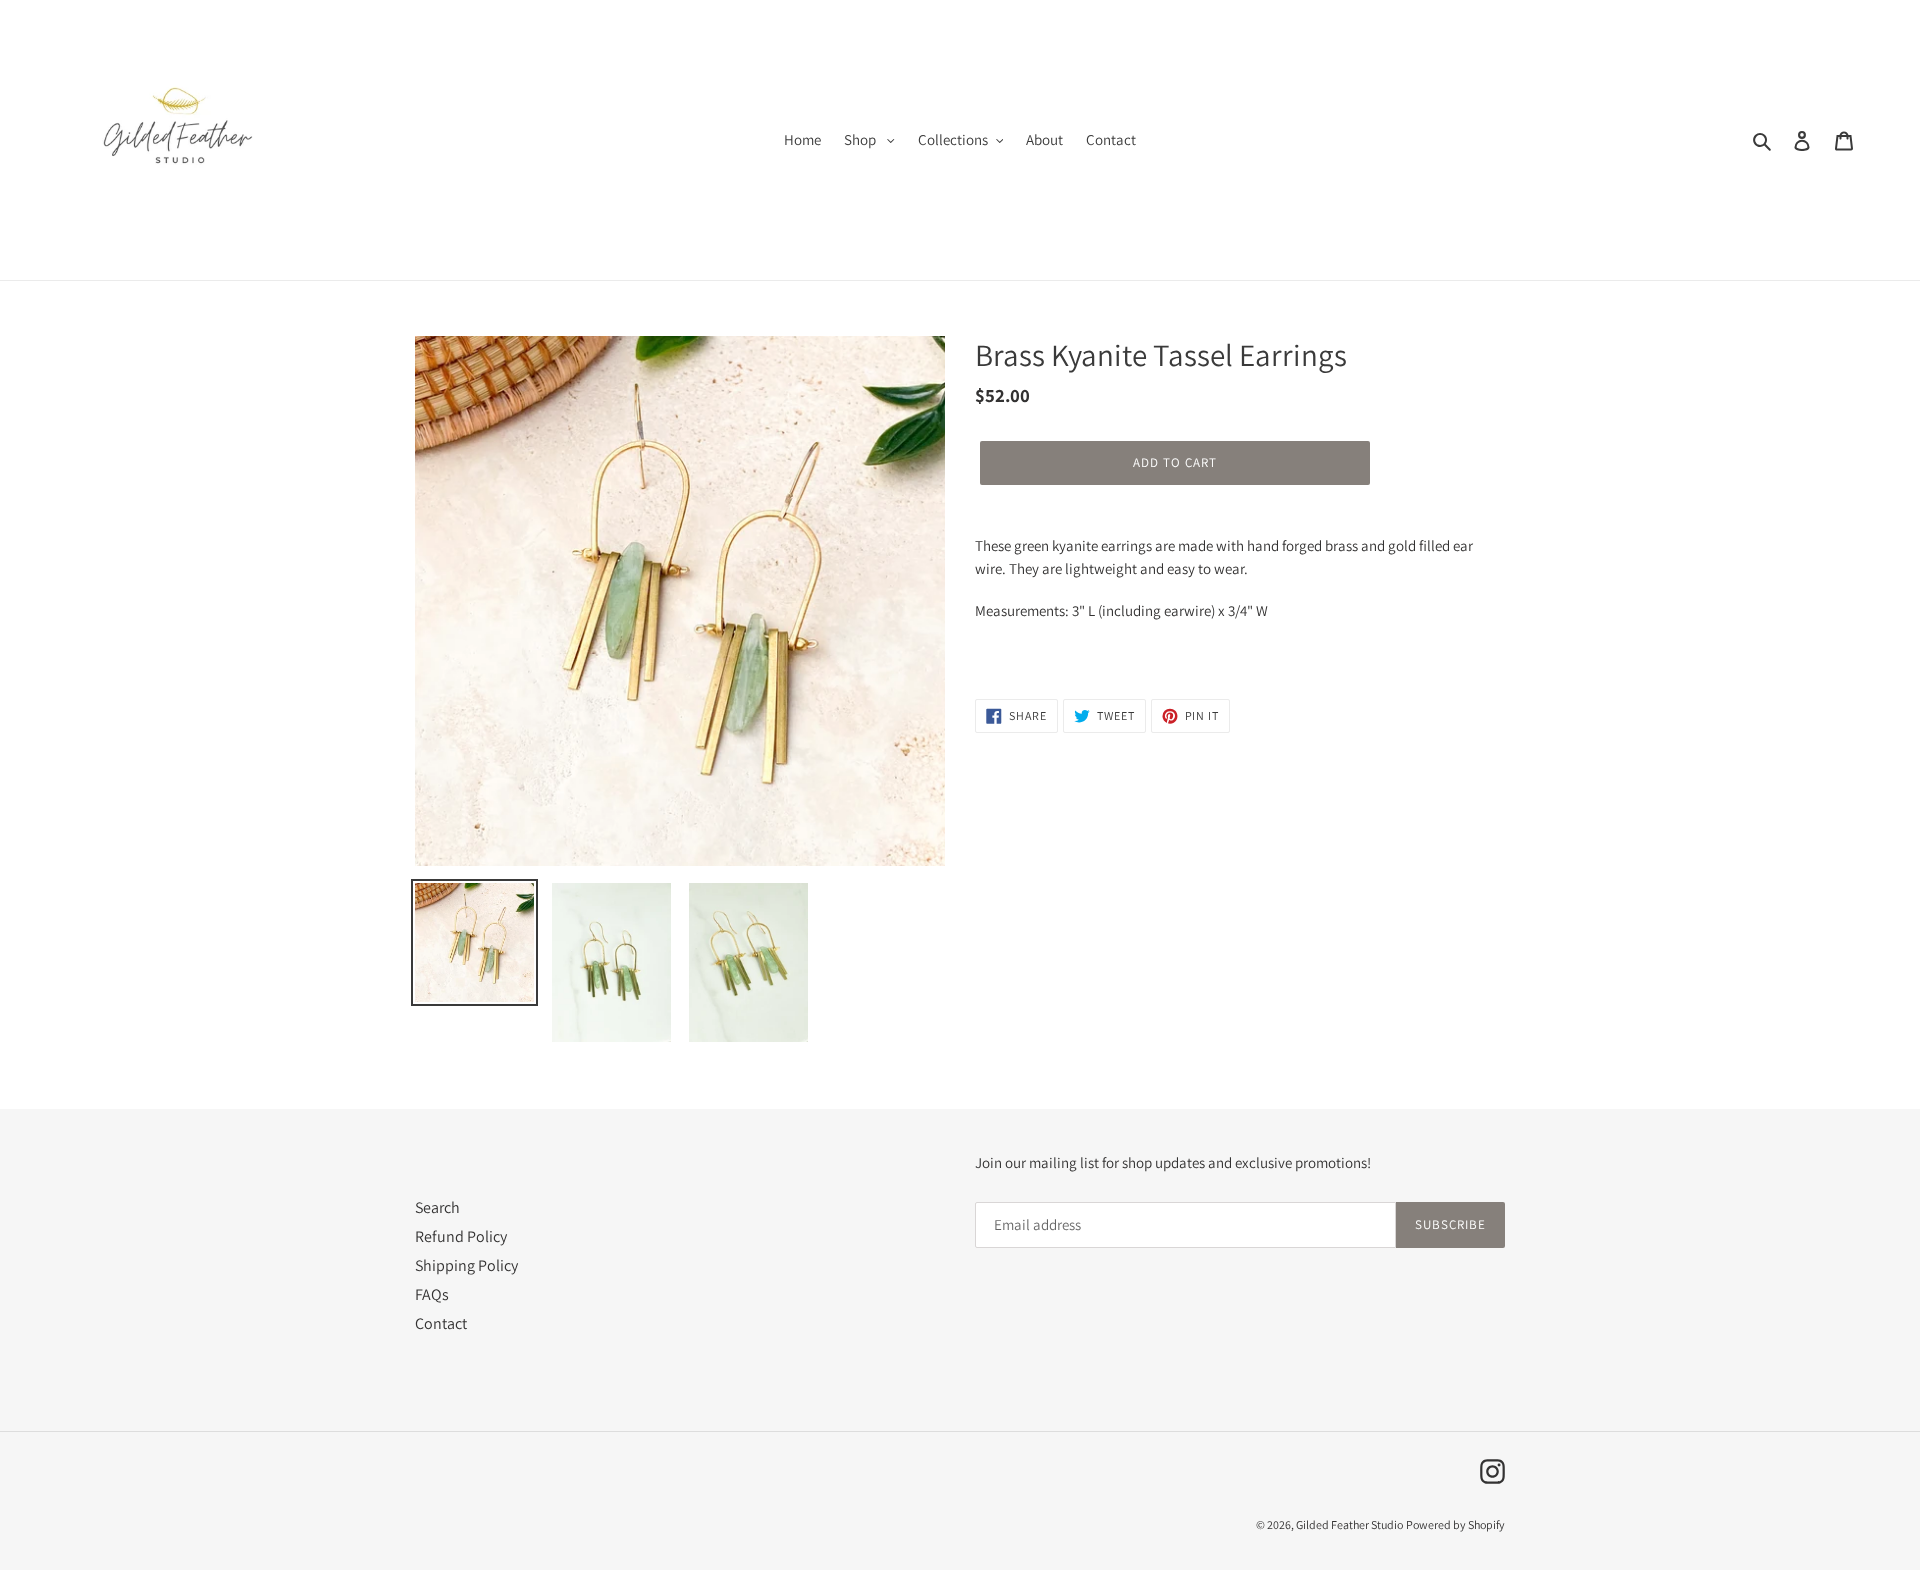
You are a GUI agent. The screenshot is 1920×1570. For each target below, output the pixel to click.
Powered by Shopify (1455, 1524)
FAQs (432, 1294)
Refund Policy (461, 1236)
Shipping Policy (466, 1265)
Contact (441, 1323)
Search (437, 1207)
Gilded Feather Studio (1349, 1524)
